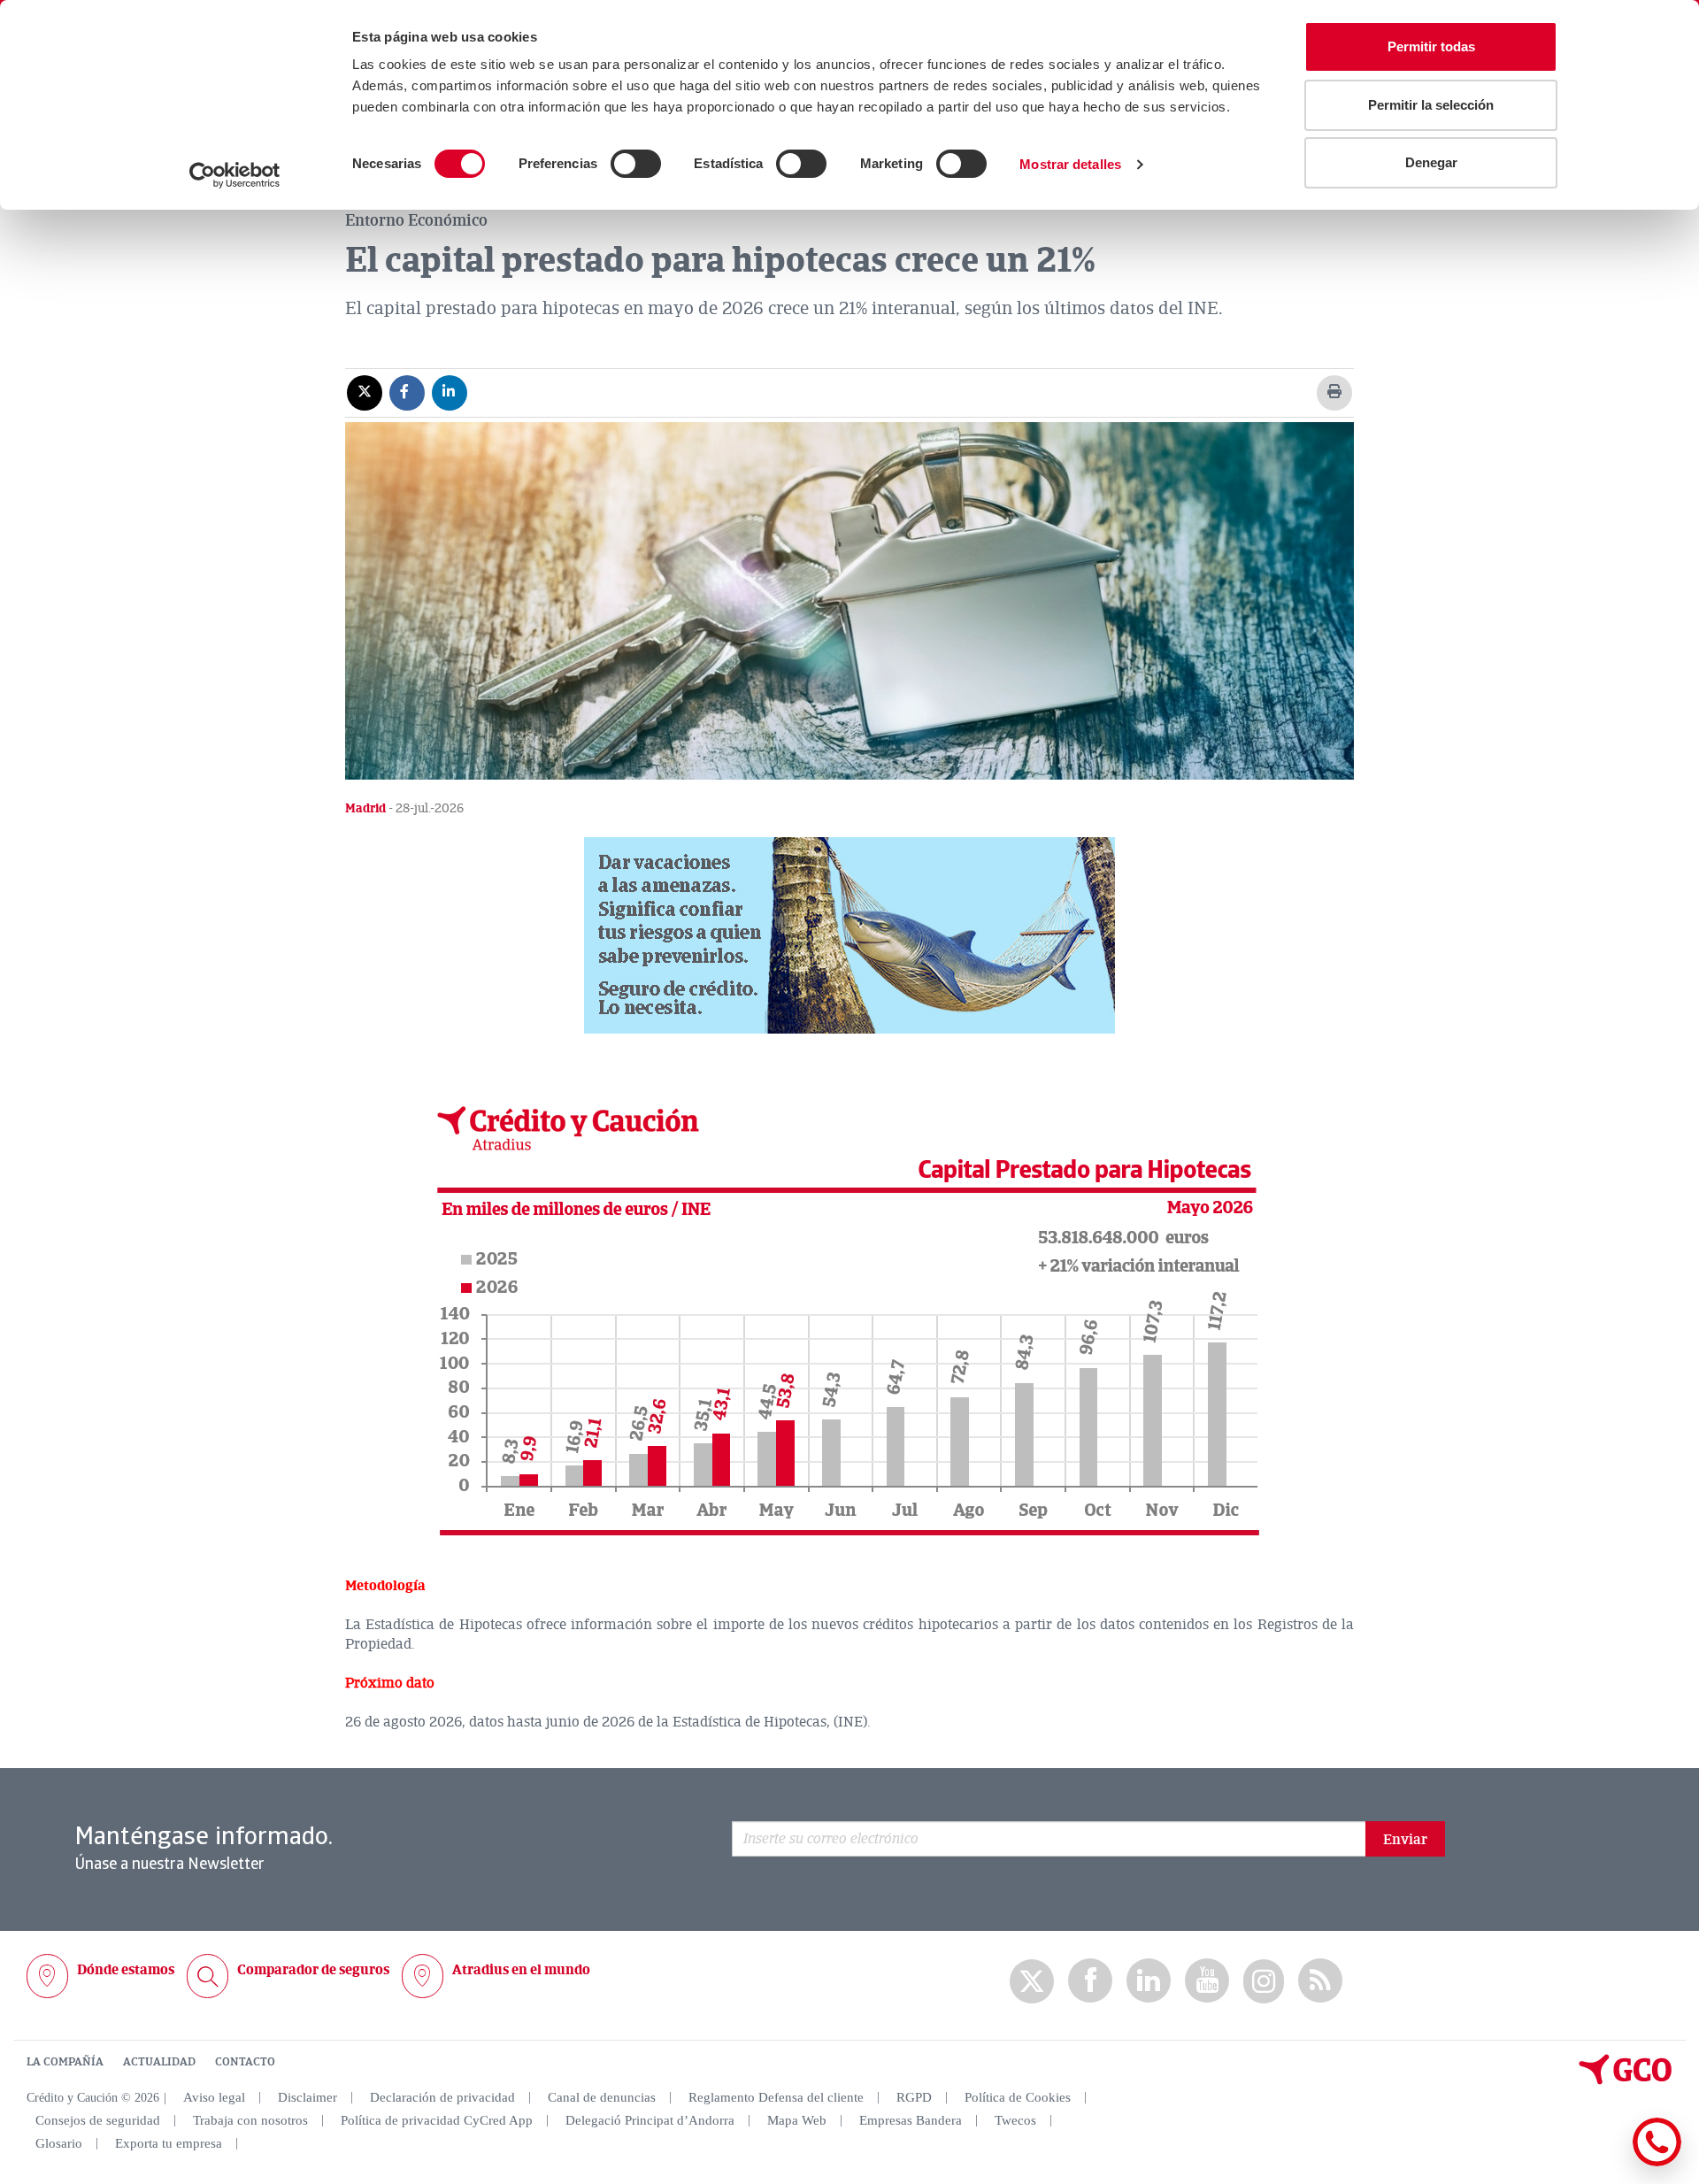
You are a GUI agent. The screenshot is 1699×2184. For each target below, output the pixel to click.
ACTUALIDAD (159, 2062)
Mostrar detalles (1070, 164)
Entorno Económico (416, 220)
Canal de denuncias (602, 2097)
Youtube (1207, 1981)
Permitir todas (1431, 46)
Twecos (1015, 2120)
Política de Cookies (1018, 2097)
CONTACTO (245, 2062)
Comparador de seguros (313, 1970)
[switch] (636, 164)
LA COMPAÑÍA (65, 2062)
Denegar (1431, 162)
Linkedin (1149, 1981)
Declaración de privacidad (442, 2097)
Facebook (1090, 1981)
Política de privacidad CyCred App (437, 2120)
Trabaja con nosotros (250, 2120)
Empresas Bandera (911, 2120)
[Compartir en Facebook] (407, 392)
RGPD (914, 2097)
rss (1320, 1981)
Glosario (59, 2143)
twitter (1032, 1981)
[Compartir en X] (365, 392)
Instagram (1264, 1981)
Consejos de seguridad (98, 2120)
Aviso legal (214, 2097)
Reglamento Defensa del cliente (776, 2097)
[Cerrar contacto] (1605, 2163)
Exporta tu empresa (169, 2143)
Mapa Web (797, 2120)
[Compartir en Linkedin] (450, 392)
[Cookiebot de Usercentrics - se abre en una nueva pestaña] (235, 175)
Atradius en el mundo (521, 1970)
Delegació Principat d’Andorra (650, 2120)
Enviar (1405, 1840)
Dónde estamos (126, 1970)
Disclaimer (308, 2097)
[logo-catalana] (1626, 2080)
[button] (849, 935)
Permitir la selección (1431, 105)
